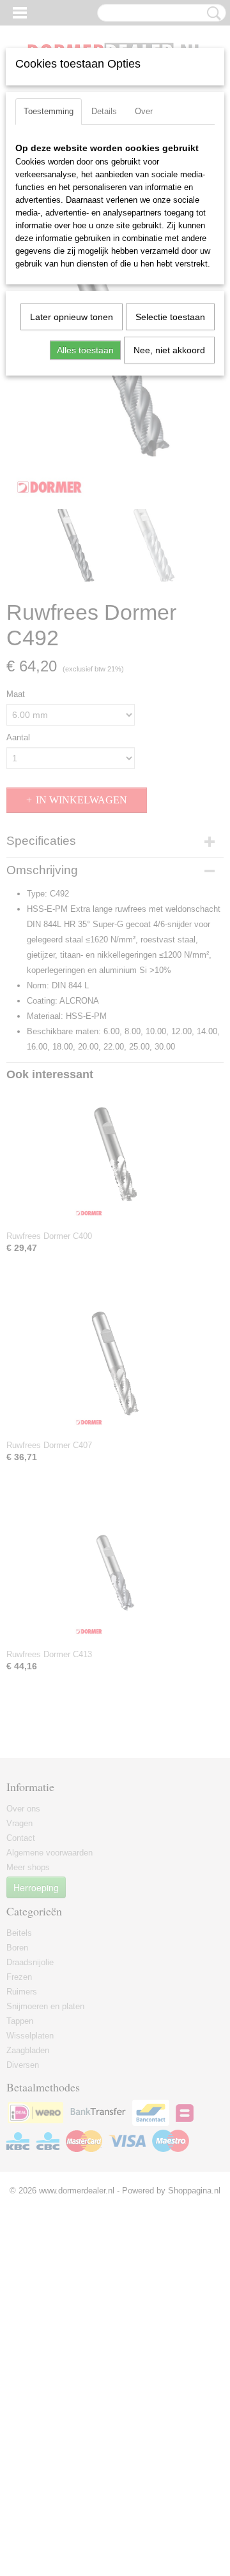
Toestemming (49, 111)
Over (144, 111)
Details (104, 111)
